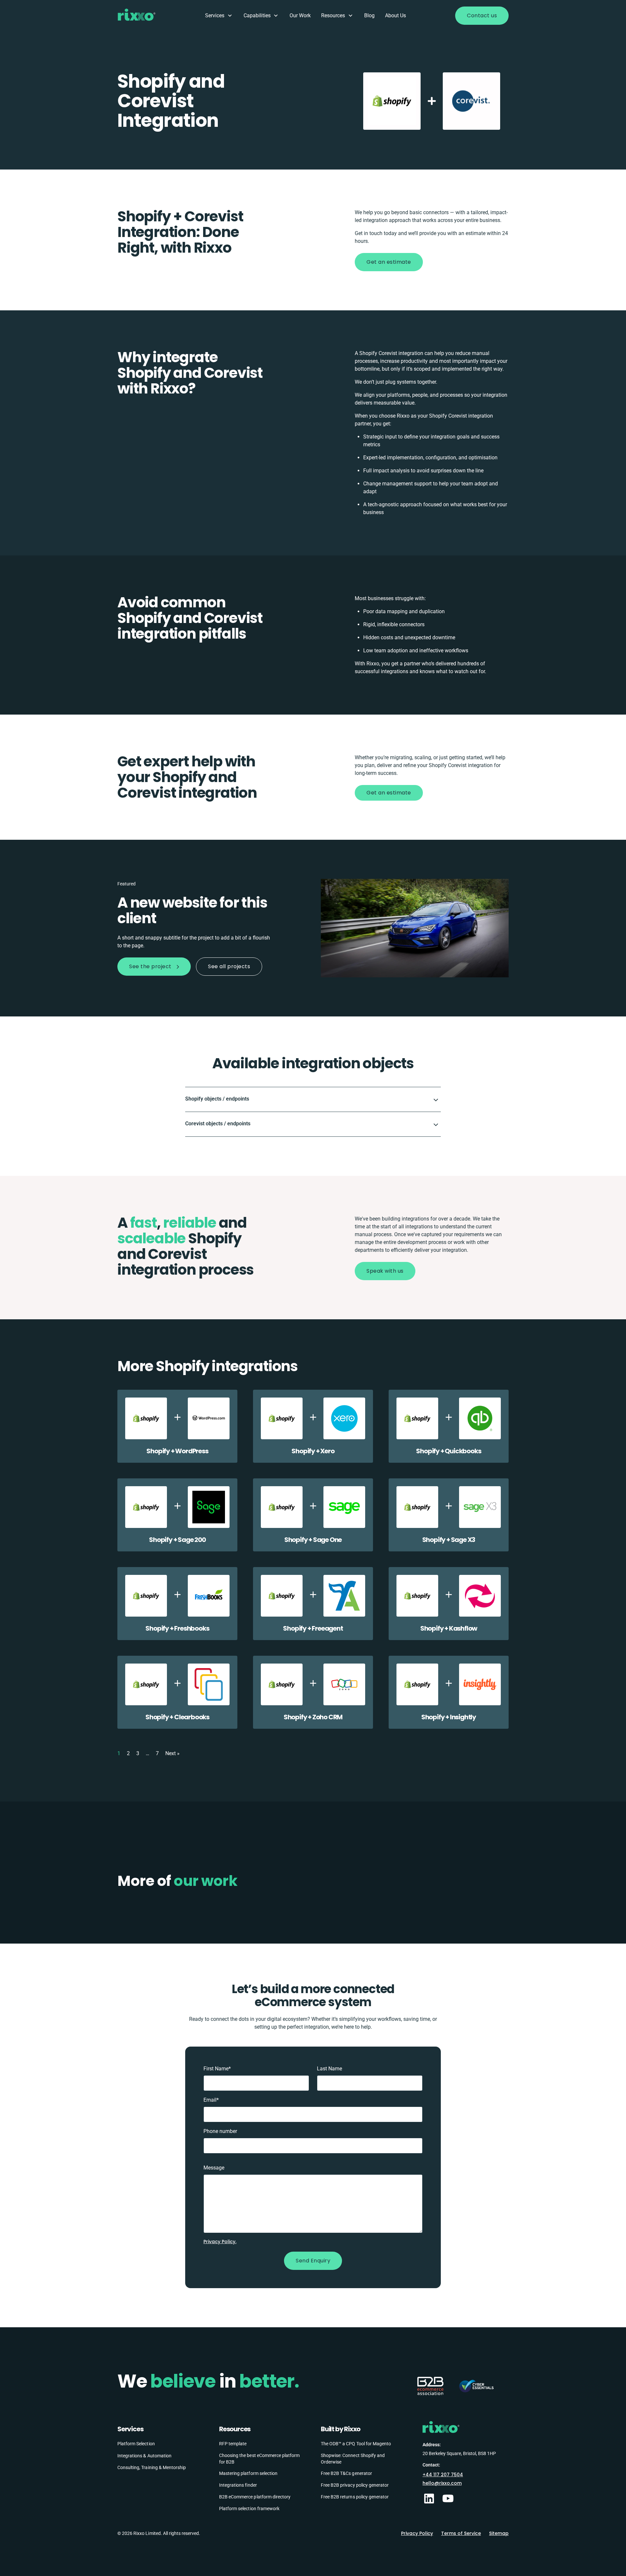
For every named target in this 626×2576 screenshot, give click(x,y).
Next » (172, 1753)
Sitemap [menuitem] (499, 2533)
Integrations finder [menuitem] (238, 2485)
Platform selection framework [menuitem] (249, 2509)
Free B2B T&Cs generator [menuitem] (346, 2473)
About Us (395, 15)
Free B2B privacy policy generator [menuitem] (355, 2485)
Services (215, 15)
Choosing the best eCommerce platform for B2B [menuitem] (259, 2459)
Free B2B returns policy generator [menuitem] (355, 2497)
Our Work (300, 15)
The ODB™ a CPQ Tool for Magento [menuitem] (356, 2444)
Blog (369, 15)
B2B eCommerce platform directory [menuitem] (255, 2497)
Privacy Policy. (220, 2242)
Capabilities (257, 15)
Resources (333, 15)
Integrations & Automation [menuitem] (144, 2456)
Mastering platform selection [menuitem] (248, 2473)
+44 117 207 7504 (443, 2475)
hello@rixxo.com (442, 2483)
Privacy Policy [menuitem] (417, 2533)
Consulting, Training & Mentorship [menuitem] (152, 2467)
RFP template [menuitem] (233, 2444)
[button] (313, 1099)
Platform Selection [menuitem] (136, 2444)
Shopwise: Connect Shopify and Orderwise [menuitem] (353, 2459)
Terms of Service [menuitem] (461, 2533)
